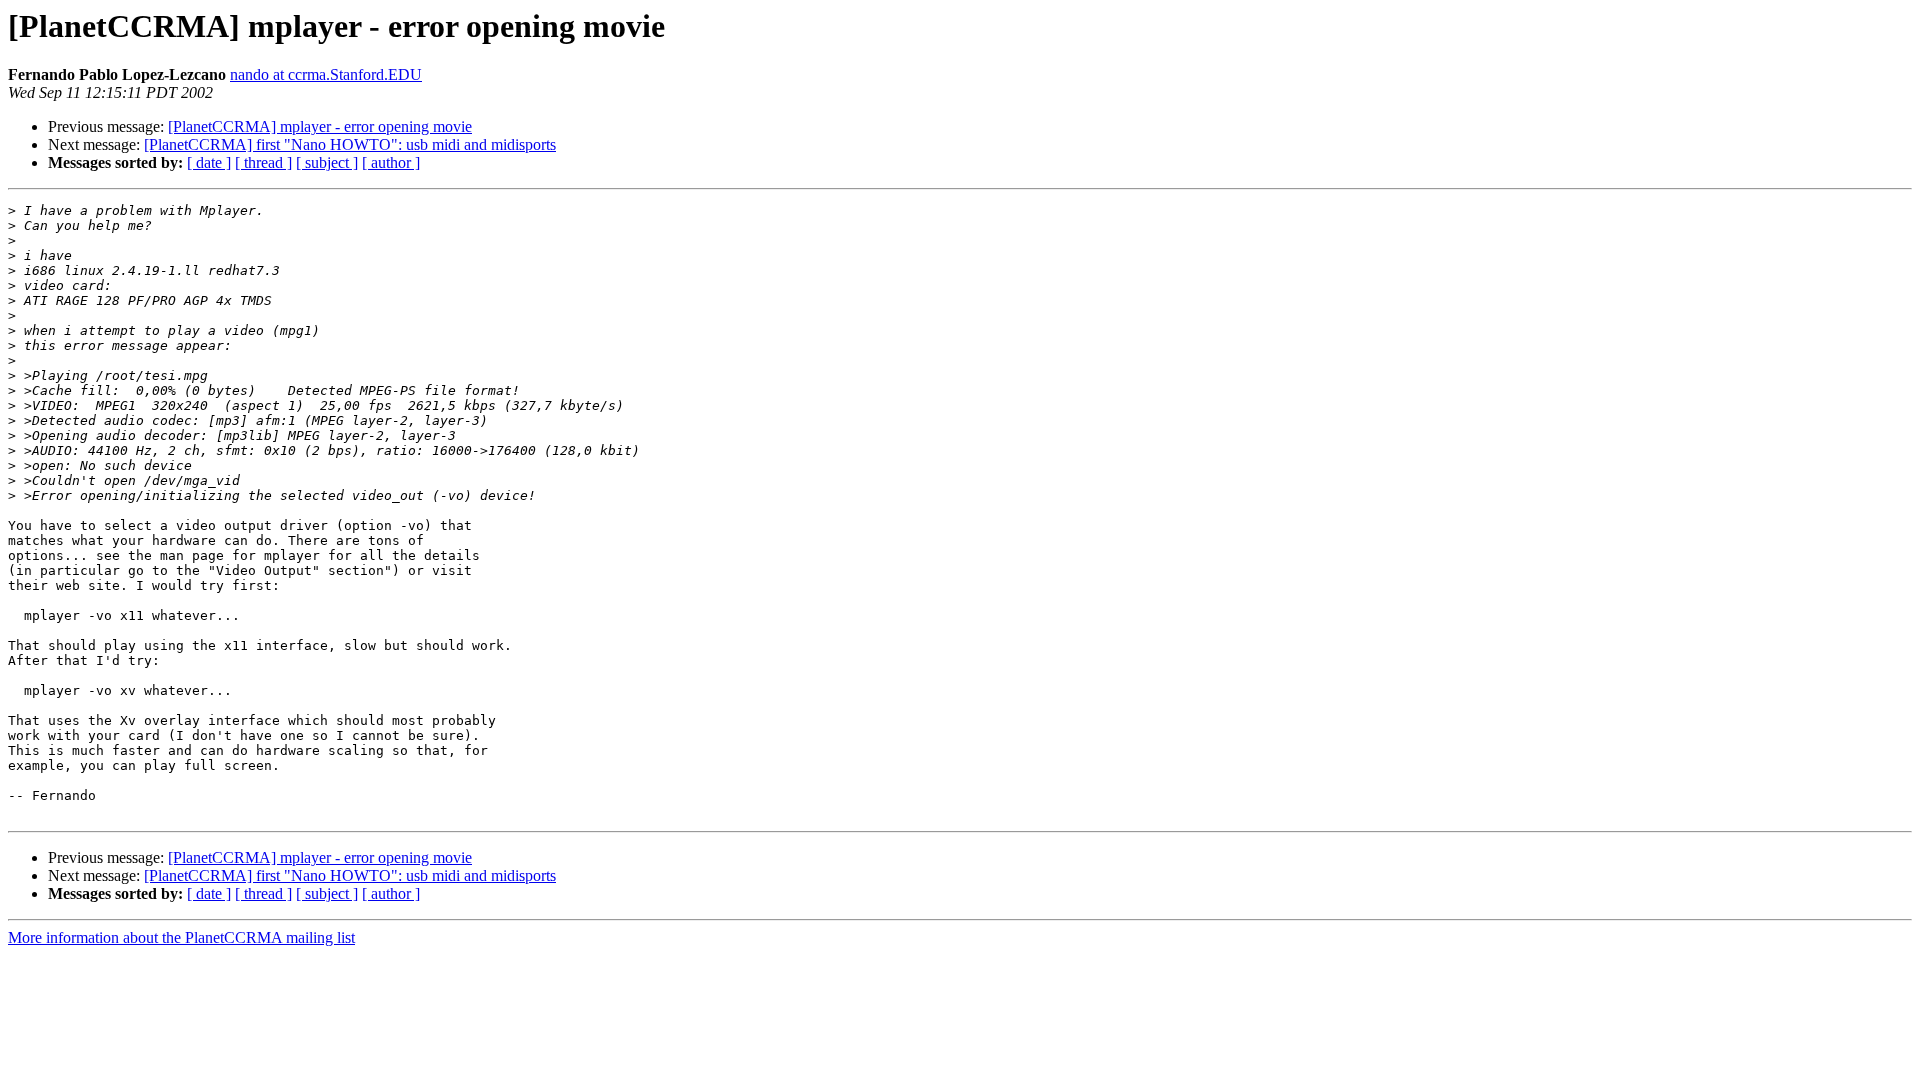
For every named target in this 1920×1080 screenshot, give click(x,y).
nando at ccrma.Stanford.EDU (326, 74)
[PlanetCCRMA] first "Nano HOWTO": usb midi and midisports (350, 144)
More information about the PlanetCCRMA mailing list (181, 937)
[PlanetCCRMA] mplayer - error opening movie (320, 126)
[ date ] (209, 162)
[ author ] (391, 162)
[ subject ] (327, 162)
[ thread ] (263, 162)
